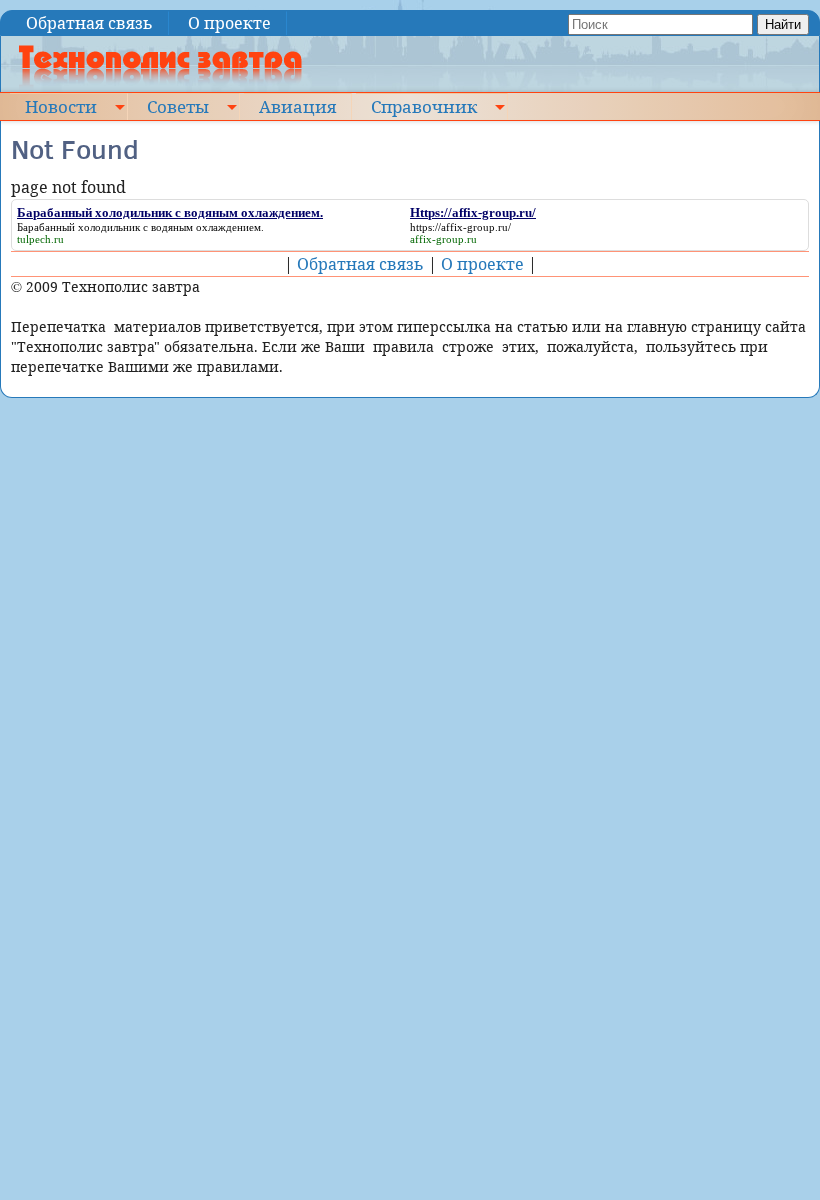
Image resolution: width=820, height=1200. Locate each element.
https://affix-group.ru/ (460, 227)
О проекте (229, 23)
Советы (178, 106)
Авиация (297, 106)
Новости (61, 106)
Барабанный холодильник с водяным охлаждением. (140, 227)
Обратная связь (89, 23)
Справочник (424, 106)
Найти (783, 24)
